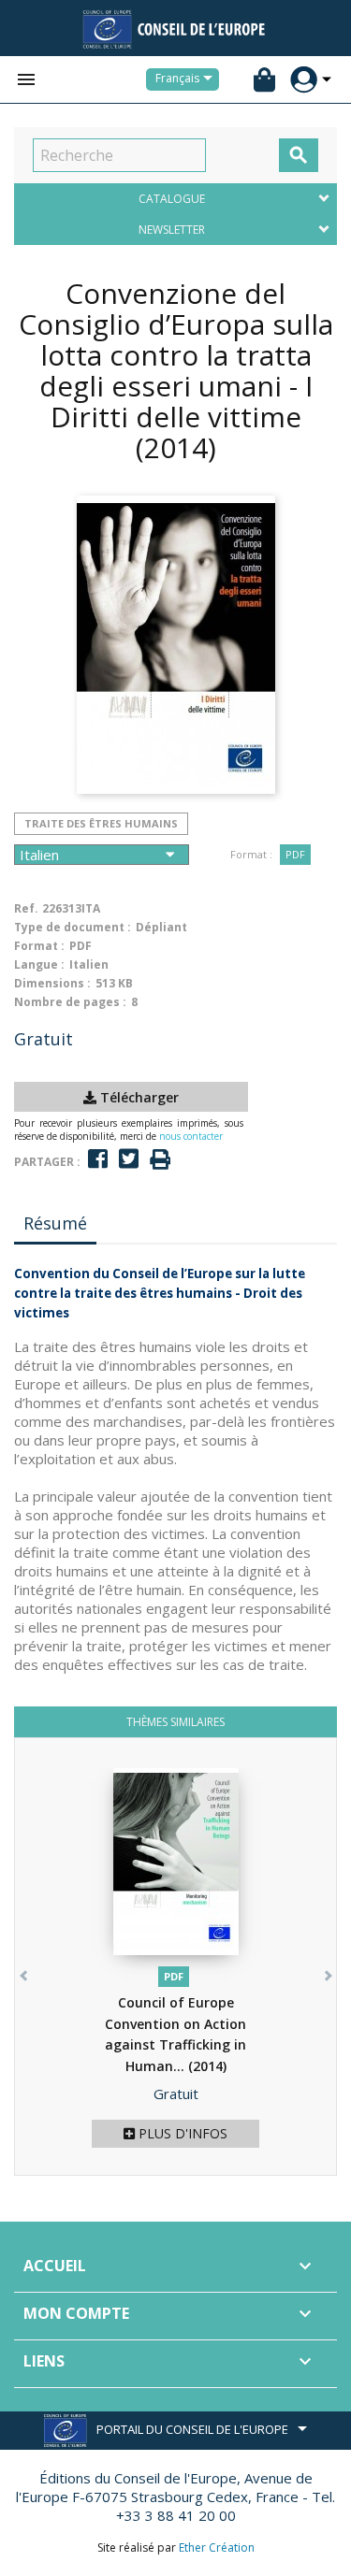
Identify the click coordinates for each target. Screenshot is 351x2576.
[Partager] (98, 1159)
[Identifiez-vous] (304, 80)
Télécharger (138, 1097)
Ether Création (217, 2547)
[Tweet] (129, 1159)
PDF (295, 854)
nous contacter (191, 1136)
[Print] (160, 1160)
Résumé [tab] (55, 1223)
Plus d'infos (181, 2133)
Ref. (26, 908)
